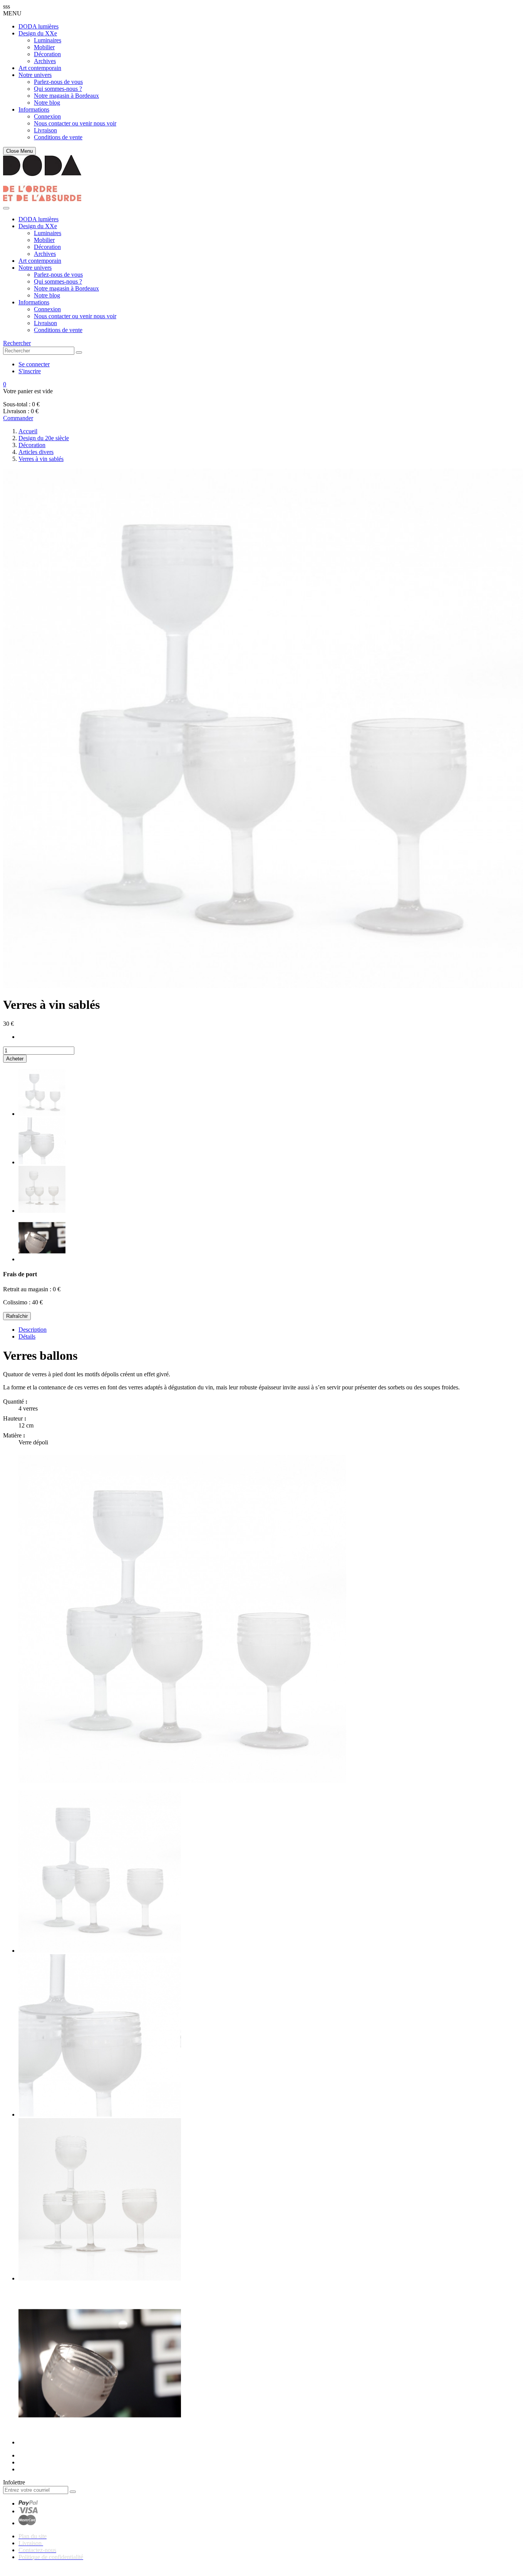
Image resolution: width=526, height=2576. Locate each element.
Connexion (47, 116)
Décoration (47, 54)
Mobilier (44, 47)
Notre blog (47, 103)
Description (33, 1330)
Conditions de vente (58, 137)
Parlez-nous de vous (58, 82)
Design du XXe (38, 33)
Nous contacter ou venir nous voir (75, 123)
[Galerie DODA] (42, 199)
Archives (45, 61)
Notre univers (35, 75)
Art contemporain (40, 68)
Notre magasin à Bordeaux (66, 96)
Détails (27, 1336)
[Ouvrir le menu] (6, 208)
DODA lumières (39, 26)
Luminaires (48, 40)
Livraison (45, 130)
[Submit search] (79, 352)
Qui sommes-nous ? (58, 89)
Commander (18, 418)
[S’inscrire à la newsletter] (73, 2492)
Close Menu (19, 151)
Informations (34, 109)
